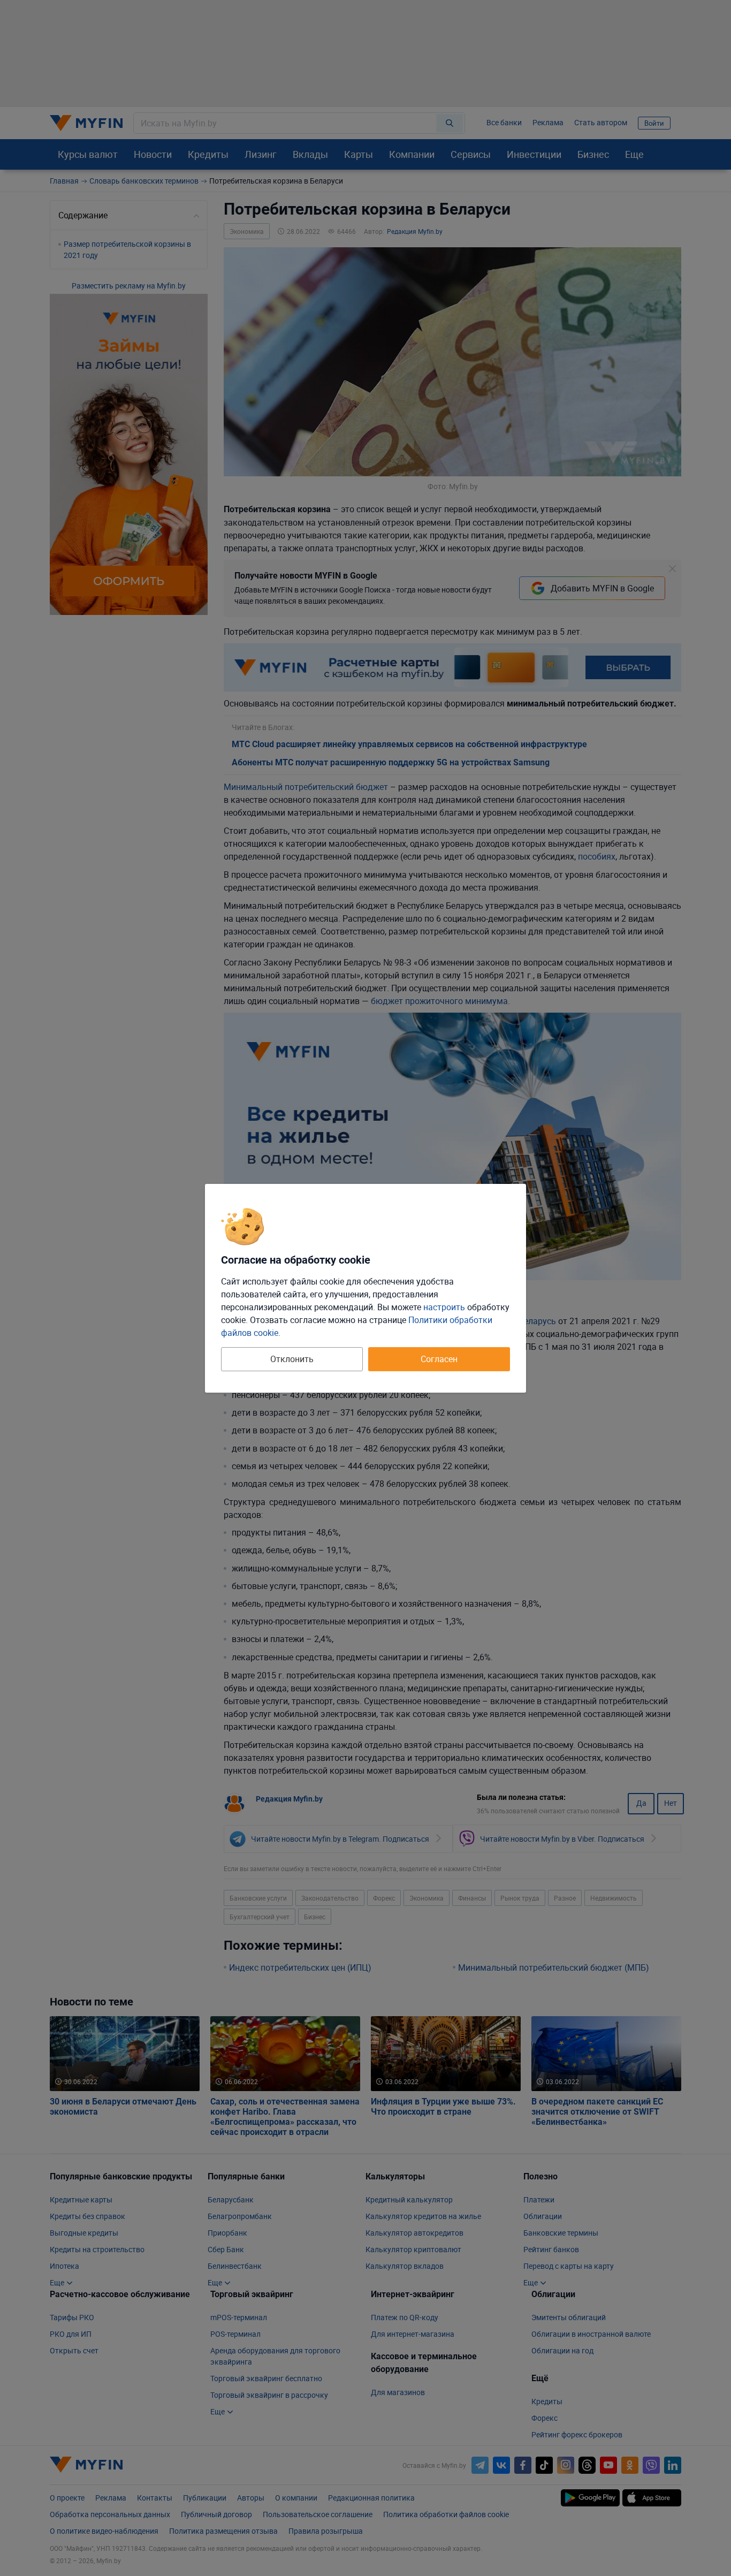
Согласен (439, 1359)
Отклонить (292, 1359)
